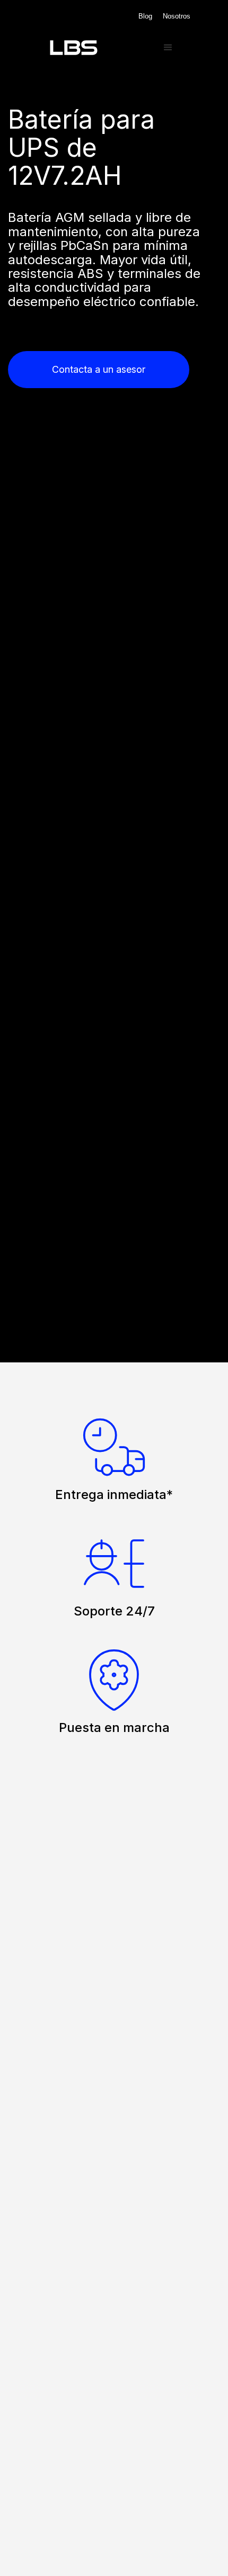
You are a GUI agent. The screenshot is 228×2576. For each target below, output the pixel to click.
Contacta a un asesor (99, 369)
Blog (145, 16)
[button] (168, 48)
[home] (95, 48)
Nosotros (177, 16)
